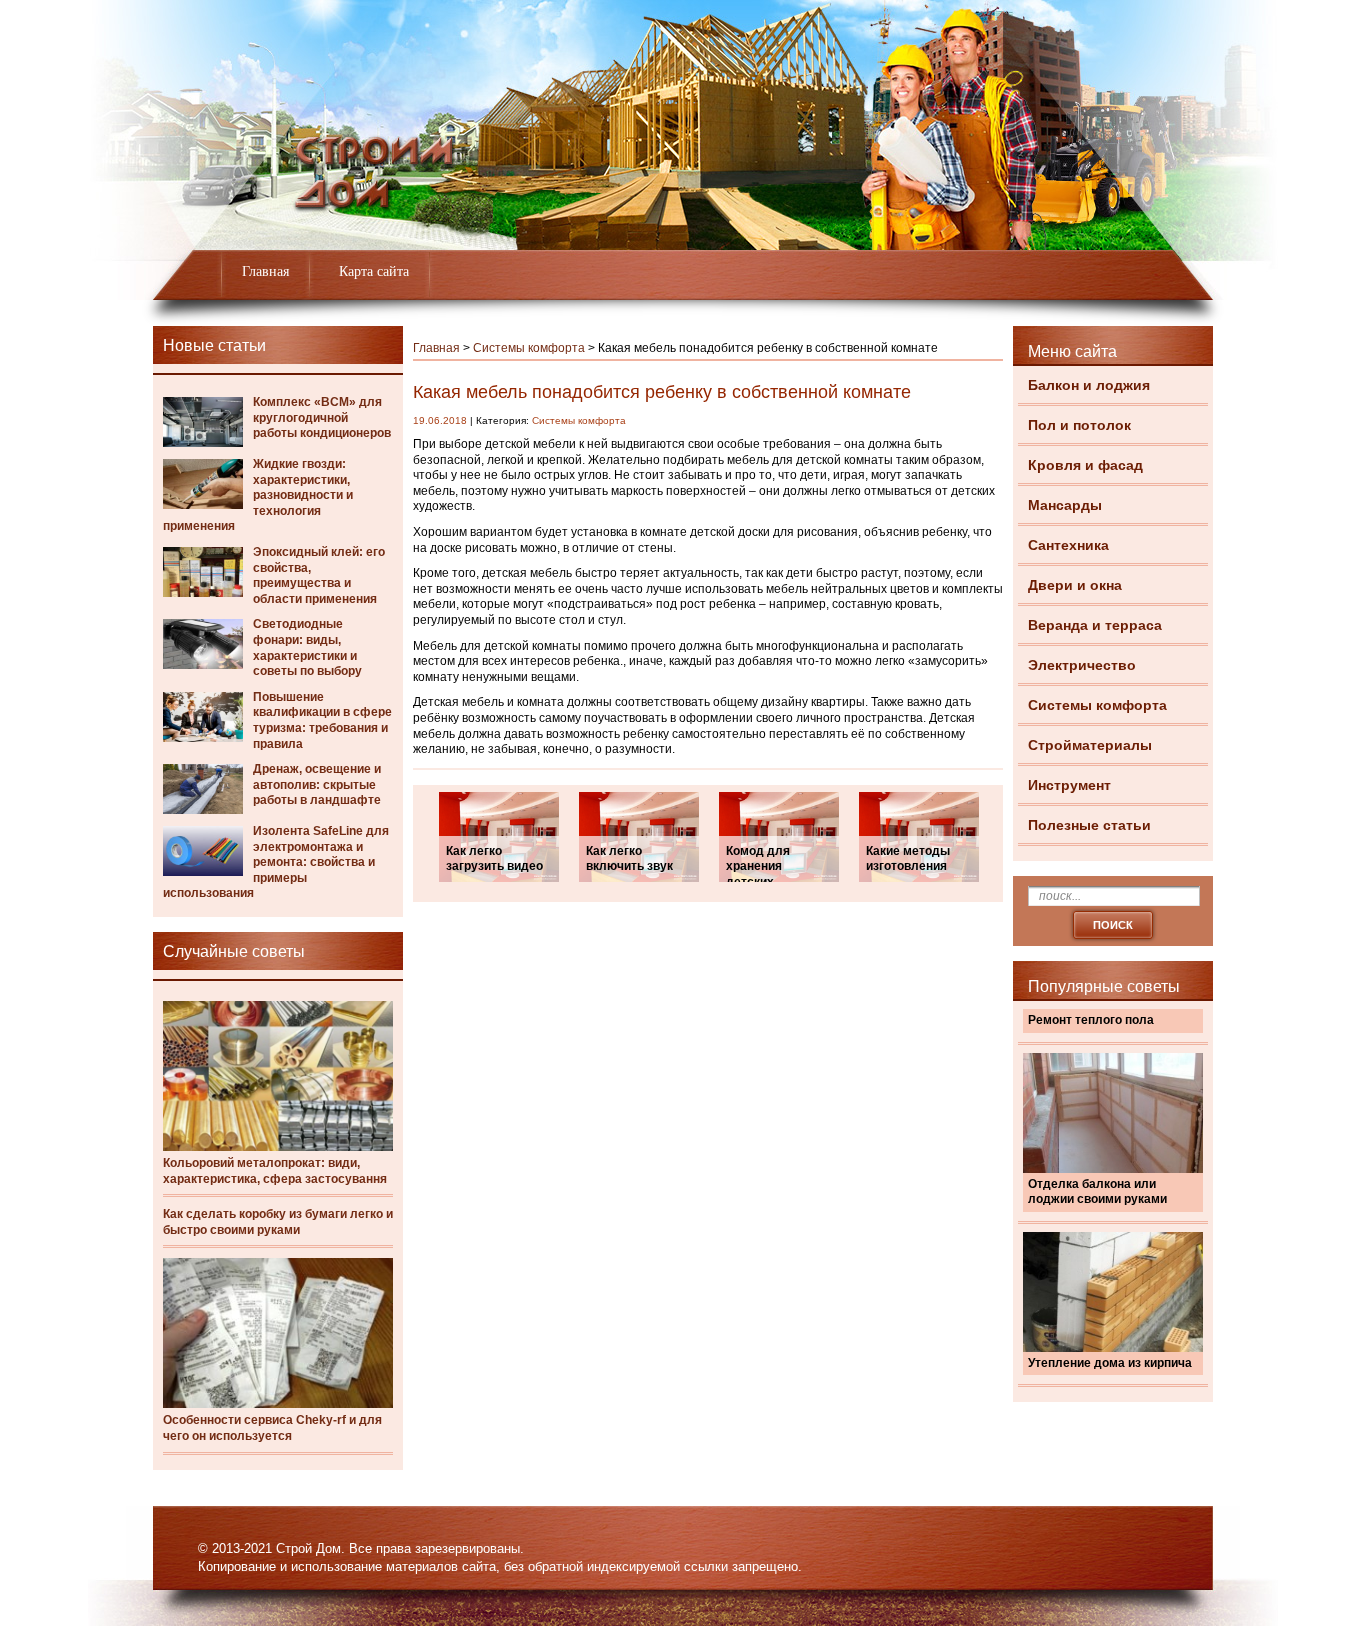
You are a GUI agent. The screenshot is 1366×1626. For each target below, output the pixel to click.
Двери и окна (1075, 585)
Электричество (1082, 665)
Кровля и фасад (1085, 465)
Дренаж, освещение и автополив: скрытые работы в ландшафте (317, 784)
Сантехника (1068, 545)
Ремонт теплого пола (1091, 1020)
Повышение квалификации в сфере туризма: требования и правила (322, 720)
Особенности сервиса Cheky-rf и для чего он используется (272, 1428)
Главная (265, 271)
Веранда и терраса (1095, 625)
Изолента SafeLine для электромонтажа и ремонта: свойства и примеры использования (276, 862)
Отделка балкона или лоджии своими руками (1097, 1192)
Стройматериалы (1090, 745)
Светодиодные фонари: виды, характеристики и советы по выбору (307, 647)
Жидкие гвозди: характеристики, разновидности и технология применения (258, 495)
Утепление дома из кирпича (1110, 1363)
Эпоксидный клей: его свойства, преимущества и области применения (319, 575)
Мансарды (1065, 505)
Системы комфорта (1097, 705)
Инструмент (1069, 785)
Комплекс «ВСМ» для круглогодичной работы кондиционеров (322, 417)
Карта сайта (374, 271)
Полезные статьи (1089, 825)
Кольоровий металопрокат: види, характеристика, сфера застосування (275, 1171)
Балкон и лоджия (1089, 385)
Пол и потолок (1079, 425)
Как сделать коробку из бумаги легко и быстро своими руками (278, 1222)
